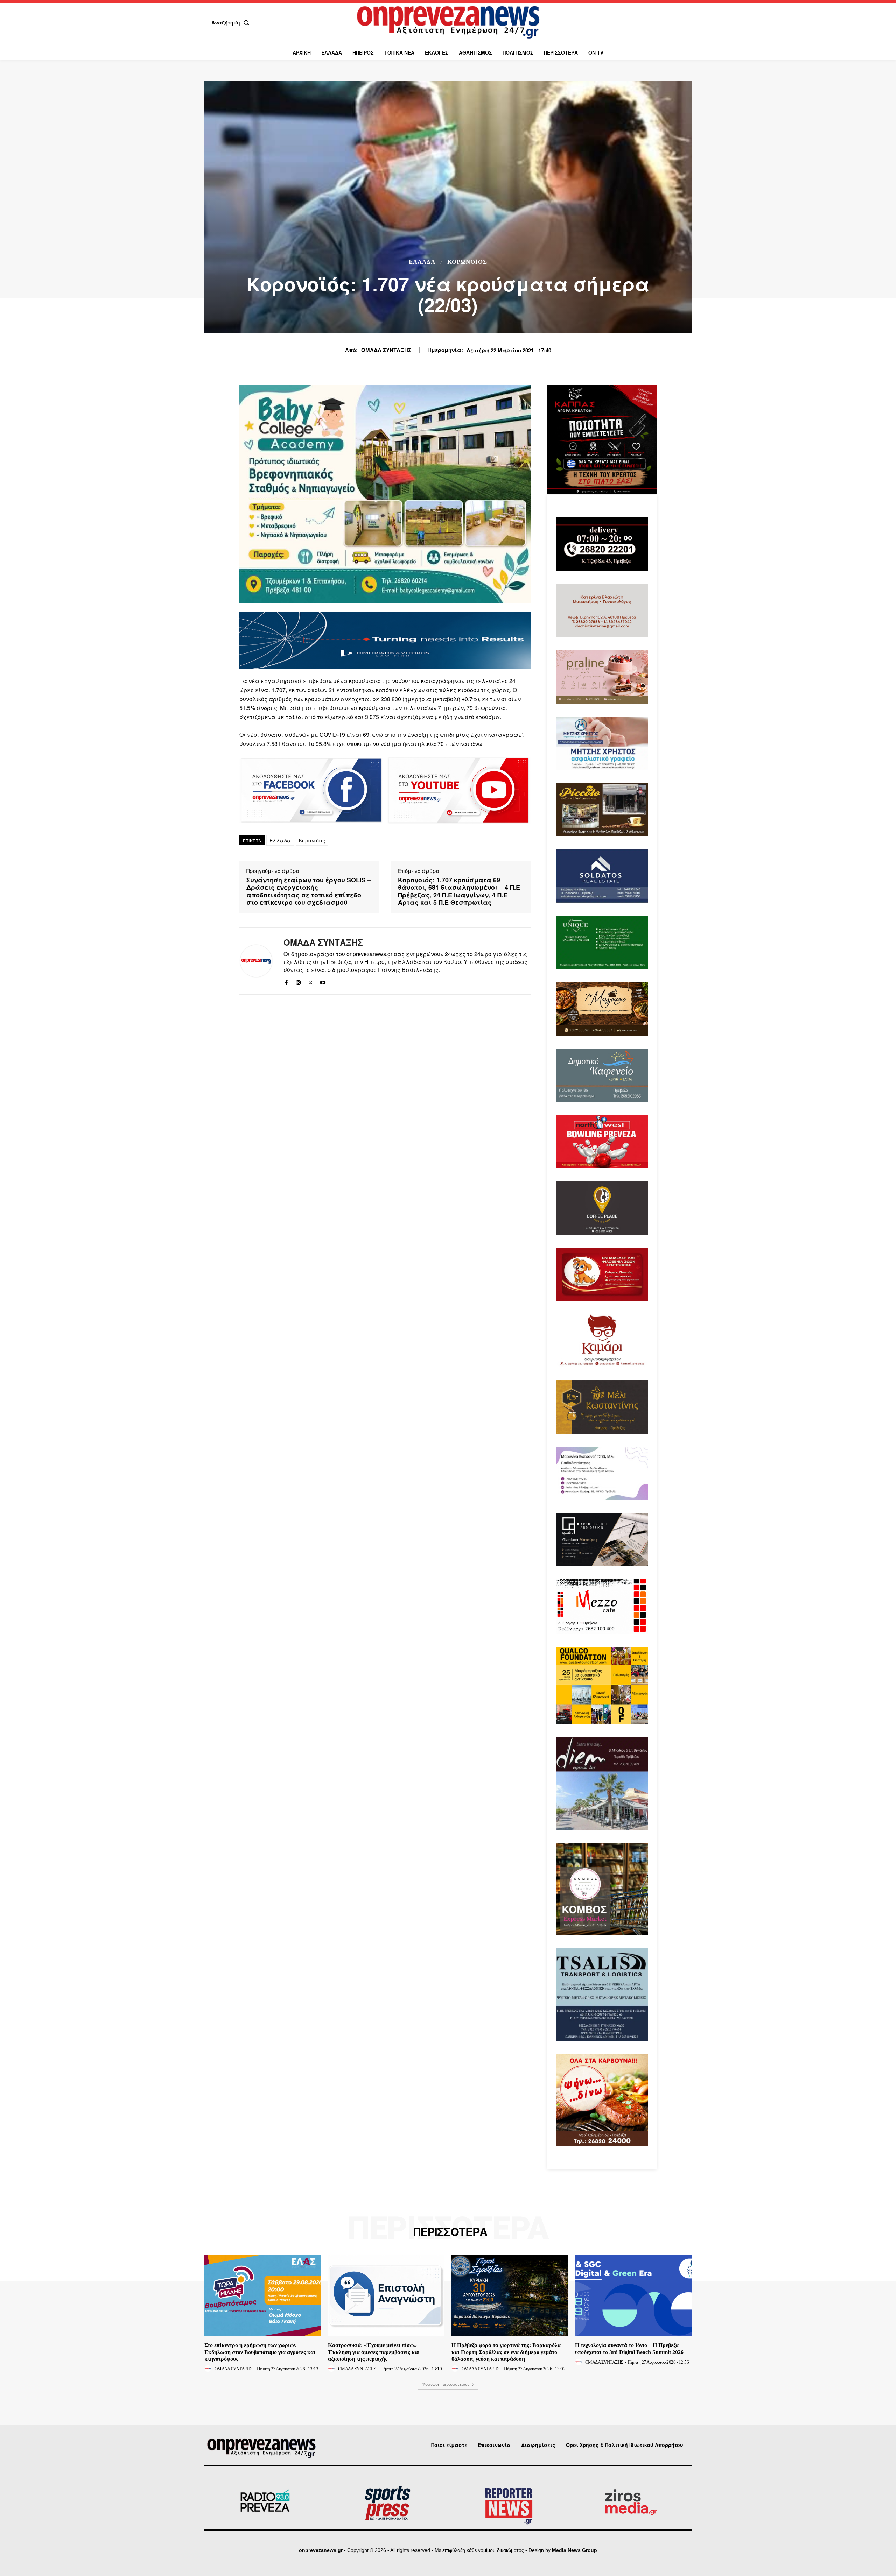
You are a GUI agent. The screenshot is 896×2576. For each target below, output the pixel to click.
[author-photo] (209, 2369)
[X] (311, 981)
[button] (232, 22)
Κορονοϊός (312, 840)
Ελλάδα (422, 262)
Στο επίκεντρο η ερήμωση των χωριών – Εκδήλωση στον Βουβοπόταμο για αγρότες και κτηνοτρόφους (260, 2352)
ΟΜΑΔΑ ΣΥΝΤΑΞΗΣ (386, 350)
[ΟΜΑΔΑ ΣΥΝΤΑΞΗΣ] (256, 961)
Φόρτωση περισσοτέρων (446, 2384)
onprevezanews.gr (321, 2550)
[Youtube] (323, 981)
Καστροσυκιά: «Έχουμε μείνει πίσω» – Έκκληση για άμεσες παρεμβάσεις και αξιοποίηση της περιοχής (374, 2352)
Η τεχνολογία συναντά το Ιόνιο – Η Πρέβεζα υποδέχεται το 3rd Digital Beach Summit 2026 (629, 2349)
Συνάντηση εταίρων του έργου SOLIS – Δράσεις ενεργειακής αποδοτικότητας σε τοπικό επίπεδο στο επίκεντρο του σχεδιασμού (309, 891)
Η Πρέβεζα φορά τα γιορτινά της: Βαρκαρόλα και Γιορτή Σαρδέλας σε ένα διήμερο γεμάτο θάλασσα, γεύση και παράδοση (506, 2352)
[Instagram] (298, 981)
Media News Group (575, 2550)
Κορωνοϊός (467, 262)
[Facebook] (286, 981)
